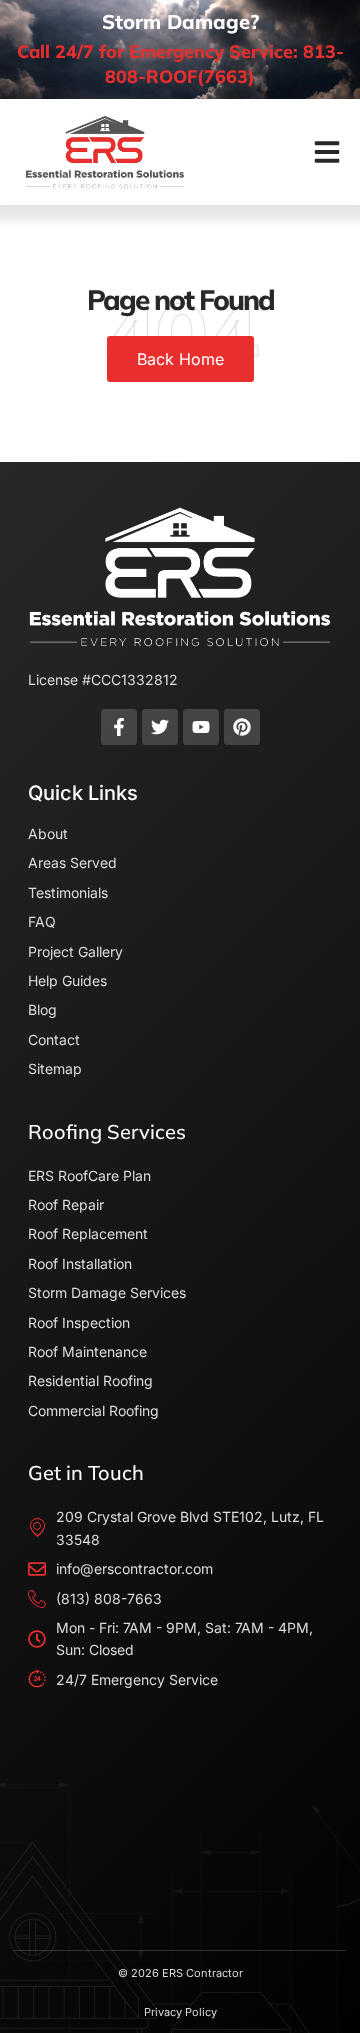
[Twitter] (160, 727)
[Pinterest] (242, 727)
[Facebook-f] (119, 727)
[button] (327, 152)
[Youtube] (201, 727)
